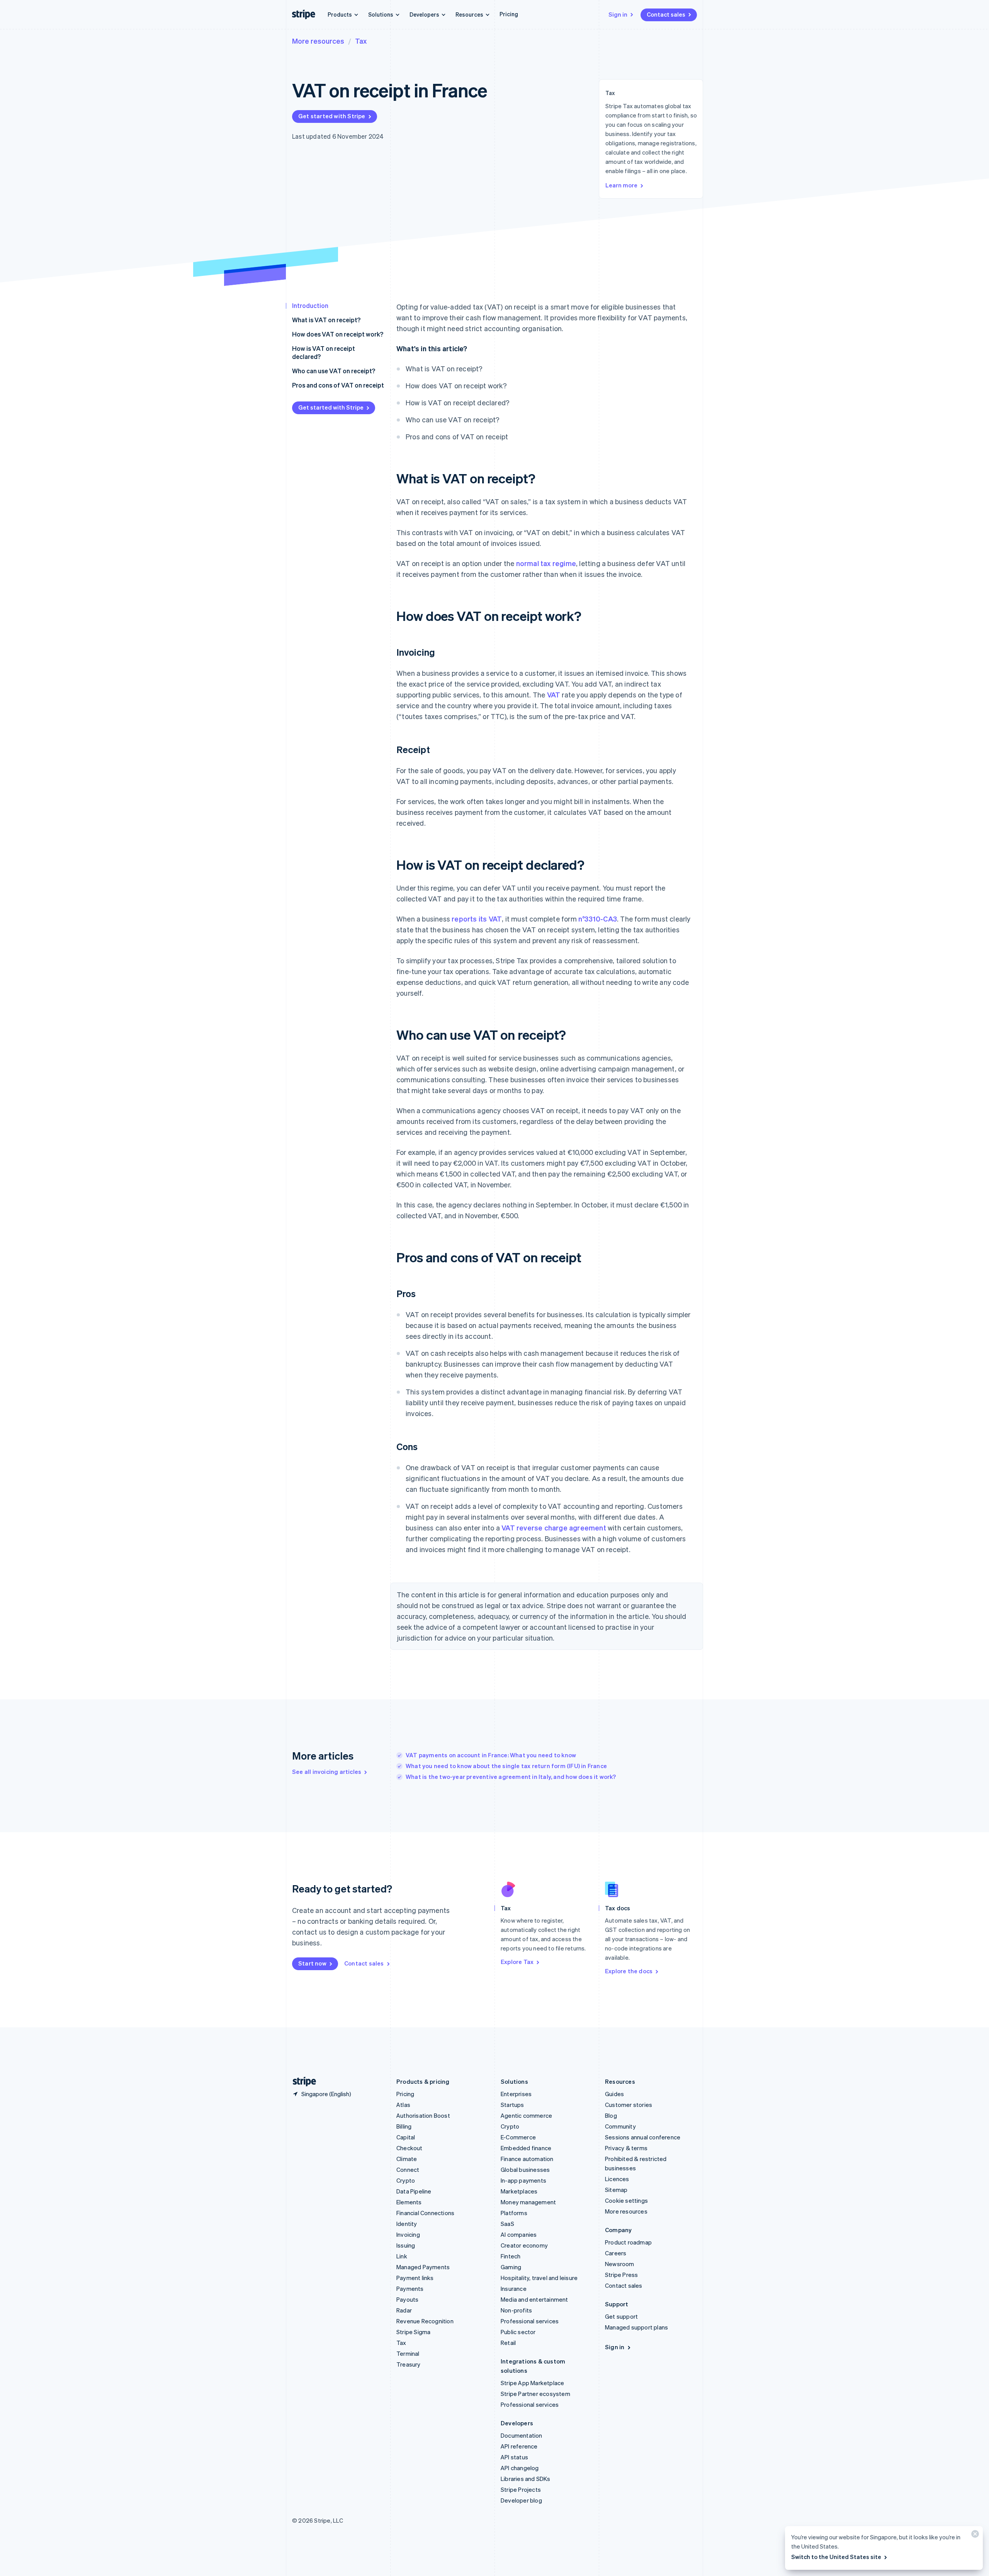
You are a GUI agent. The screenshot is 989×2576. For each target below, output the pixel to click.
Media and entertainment (534, 2299)
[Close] (974, 2536)
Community (620, 2126)
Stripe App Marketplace (532, 2383)
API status (514, 2457)
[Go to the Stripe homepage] (301, 2082)
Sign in (618, 14)
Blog (611, 2115)
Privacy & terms (626, 2148)
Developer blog (521, 2500)
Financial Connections (425, 2213)
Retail (508, 2343)
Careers (616, 2253)
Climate (407, 2159)
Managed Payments (423, 2267)
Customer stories (629, 2105)
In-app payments (523, 2180)
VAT (554, 695)
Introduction (310, 305)
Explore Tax (517, 1962)
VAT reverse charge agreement (554, 1528)
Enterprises (516, 2094)
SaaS (507, 2224)
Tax (361, 41)
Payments (410, 2289)
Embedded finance (526, 2148)
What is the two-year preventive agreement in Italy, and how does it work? (511, 1777)
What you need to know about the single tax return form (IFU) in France (506, 1766)
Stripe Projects (521, 2489)
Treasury (409, 2364)
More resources (318, 41)
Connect (408, 2170)
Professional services (530, 2321)
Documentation (522, 2435)
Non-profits (516, 2310)
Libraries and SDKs (526, 2479)
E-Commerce (518, 2137)
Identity (407, 2224)
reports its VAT (477, 919)
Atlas (403, 2105)
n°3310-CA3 (598, 919)
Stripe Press (621, 2275)
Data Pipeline (414, 2191)
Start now (312, 1963)
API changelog (520, 2468)
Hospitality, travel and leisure (539, 2278)
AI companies (519, 2234)
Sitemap (616, 2190)
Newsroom (620, 2264)
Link (402, 2256)
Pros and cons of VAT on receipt (338, 385)
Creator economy (524, 2245)
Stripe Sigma (413, 2332)
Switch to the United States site (836, 2557)
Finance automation (527, 2159)
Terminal (408, 2353)
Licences (617, 2179)
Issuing (406, 2245)
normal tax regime (546, 563)
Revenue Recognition (425, 2321)
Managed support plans (636, 2327)
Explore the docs (629, 1971)
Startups (512, 2105)
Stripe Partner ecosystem (535, 2394)
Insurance (514, 2289)
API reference (519, 2446)
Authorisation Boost (423, 2115)
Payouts (407, 2299)
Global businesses (525, 2170)
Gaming (511, 2267)
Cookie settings (626, 2200)
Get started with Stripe (332, 116)
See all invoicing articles (327, 1772)
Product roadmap (628, 2242)
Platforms (514, 2213)
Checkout (410, 2148)
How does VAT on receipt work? (338, 334)
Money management (528, 2202)
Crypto (406, 2180)
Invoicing (408, 2234)
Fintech (511, 2256)
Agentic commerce (526, 2115)
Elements (409, 2202)
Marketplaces (519, 2191)
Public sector (518, 2332)
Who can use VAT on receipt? (334, 371)
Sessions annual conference (643, 2137)
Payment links (415, 2278)
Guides (614, 2094)
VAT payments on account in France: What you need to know (491, 1755)
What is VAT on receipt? (326, 320)
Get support (621, 2316)
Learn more (621, 185)
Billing (404, 2126)
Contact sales (666, 14)
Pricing (509, 14)
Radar (404, 2310)
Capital (406, 2137)
